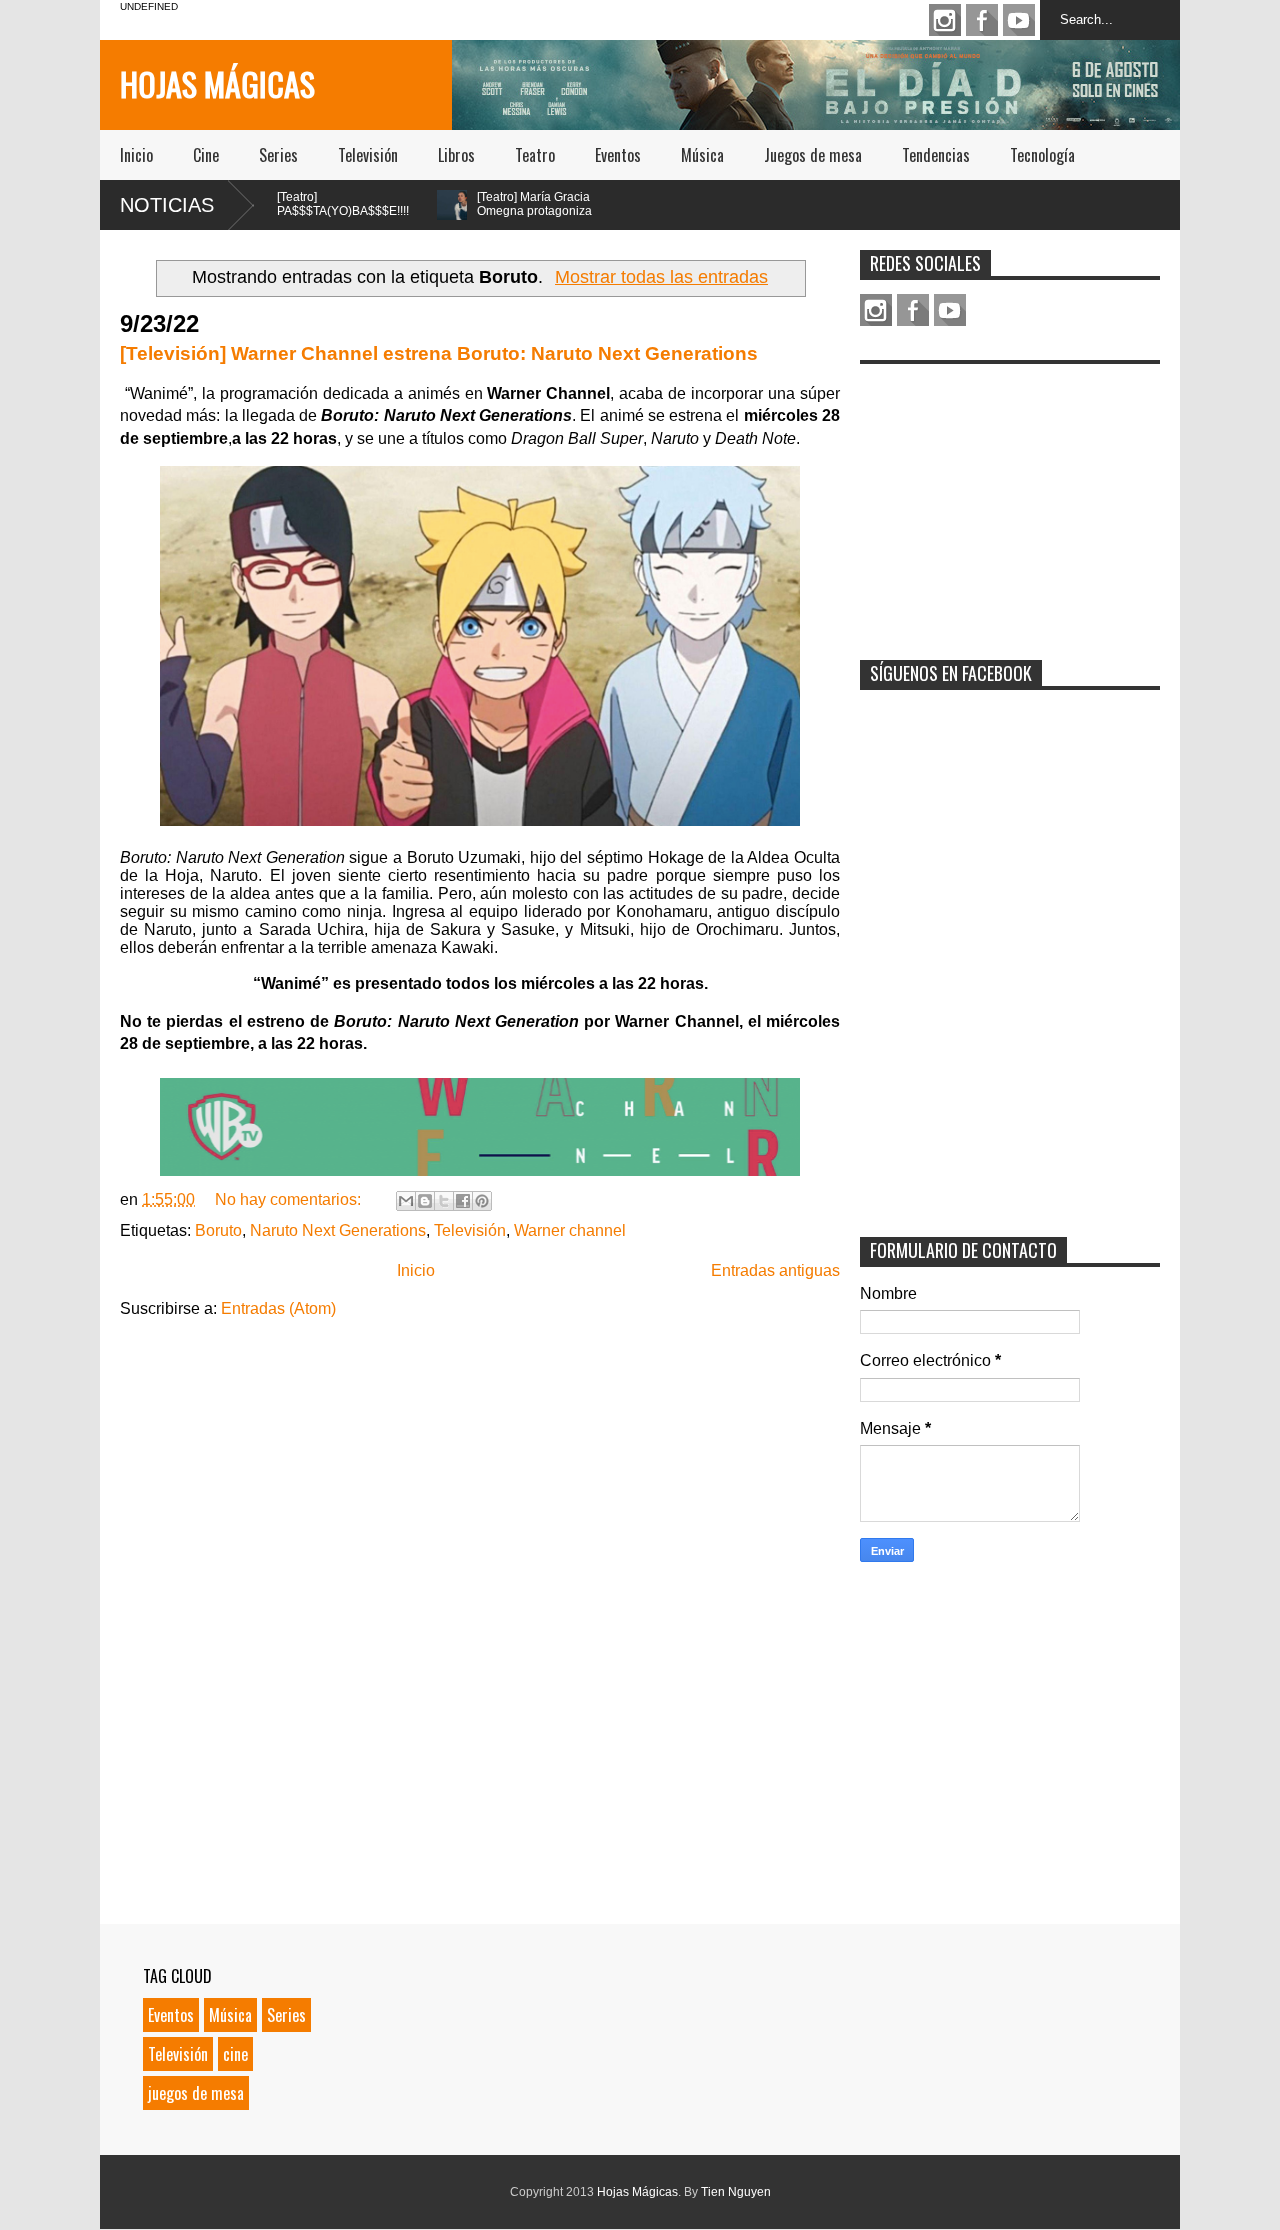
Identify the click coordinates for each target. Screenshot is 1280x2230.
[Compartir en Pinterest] (482, 1201)
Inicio (136, 155)
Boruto (218, 1230)
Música (702, 155)
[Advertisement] (1010, 499)
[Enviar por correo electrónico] (406, 1201)
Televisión (368, 155)
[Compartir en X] (444, 1201)
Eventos (618, 155)
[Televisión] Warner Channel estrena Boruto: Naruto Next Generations (439, 353)
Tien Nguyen (736, 2192)
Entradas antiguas (775, 1270)
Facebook (982, 20)
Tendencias (936, 155)
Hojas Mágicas (217, 83)
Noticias (167, 205)
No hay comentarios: (290, 1199)
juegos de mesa (196, 2093)
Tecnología (1042, 155)
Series (278, 155)
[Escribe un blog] (425, 1201)
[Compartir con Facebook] (463, 1201)
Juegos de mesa (813, 155)
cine (235, 2054)
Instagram (945, 20)
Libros (456, 155)
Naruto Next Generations (338, 1230)
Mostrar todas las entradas (661, 277)
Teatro (535, 155)
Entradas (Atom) (278, 1308)
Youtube (1019, 20)
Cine (206, 155)
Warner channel (570, 1230)
